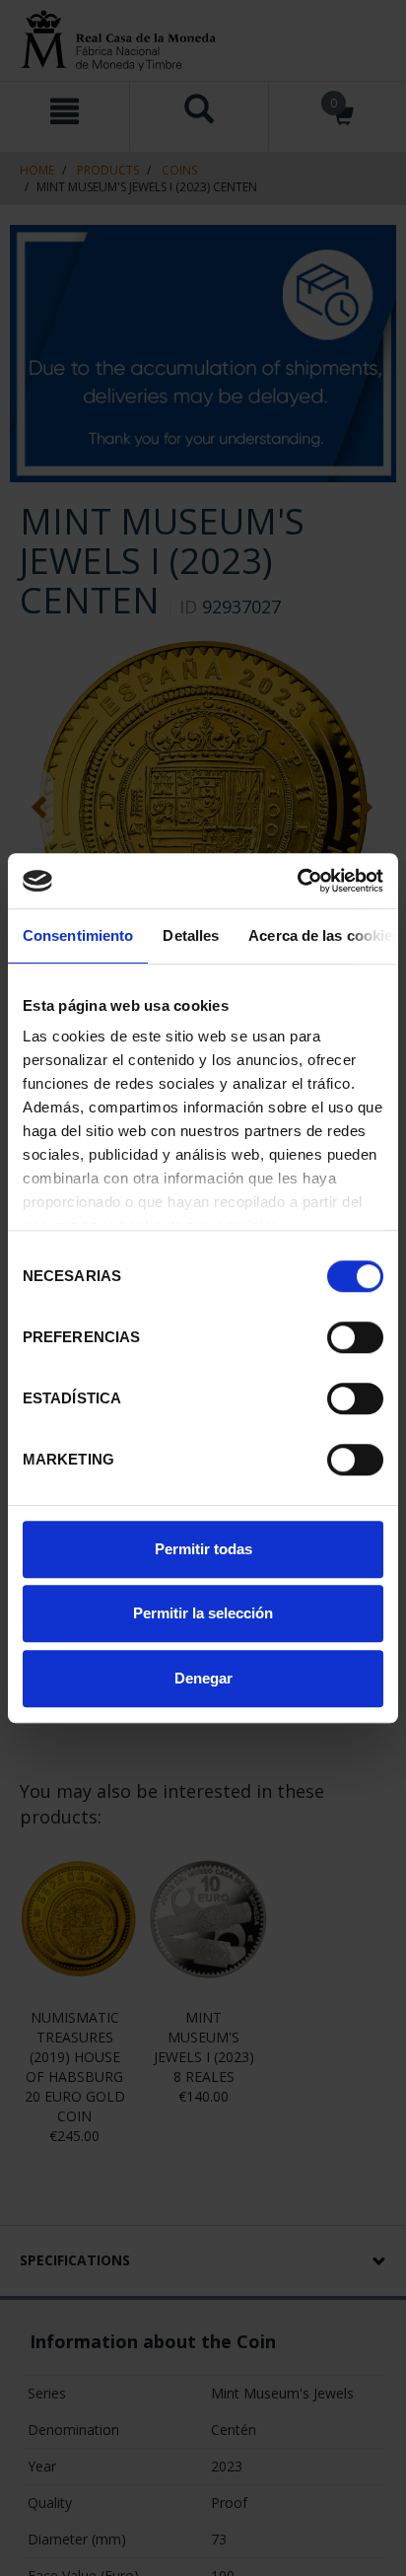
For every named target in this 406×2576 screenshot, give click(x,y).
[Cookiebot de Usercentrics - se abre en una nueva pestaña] (297, 881)
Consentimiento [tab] (78, 935)
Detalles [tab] (191, 935)
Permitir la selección (203, 1613)
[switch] (355, 1337)
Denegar (203, 1678)
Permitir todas (203, 1549)
